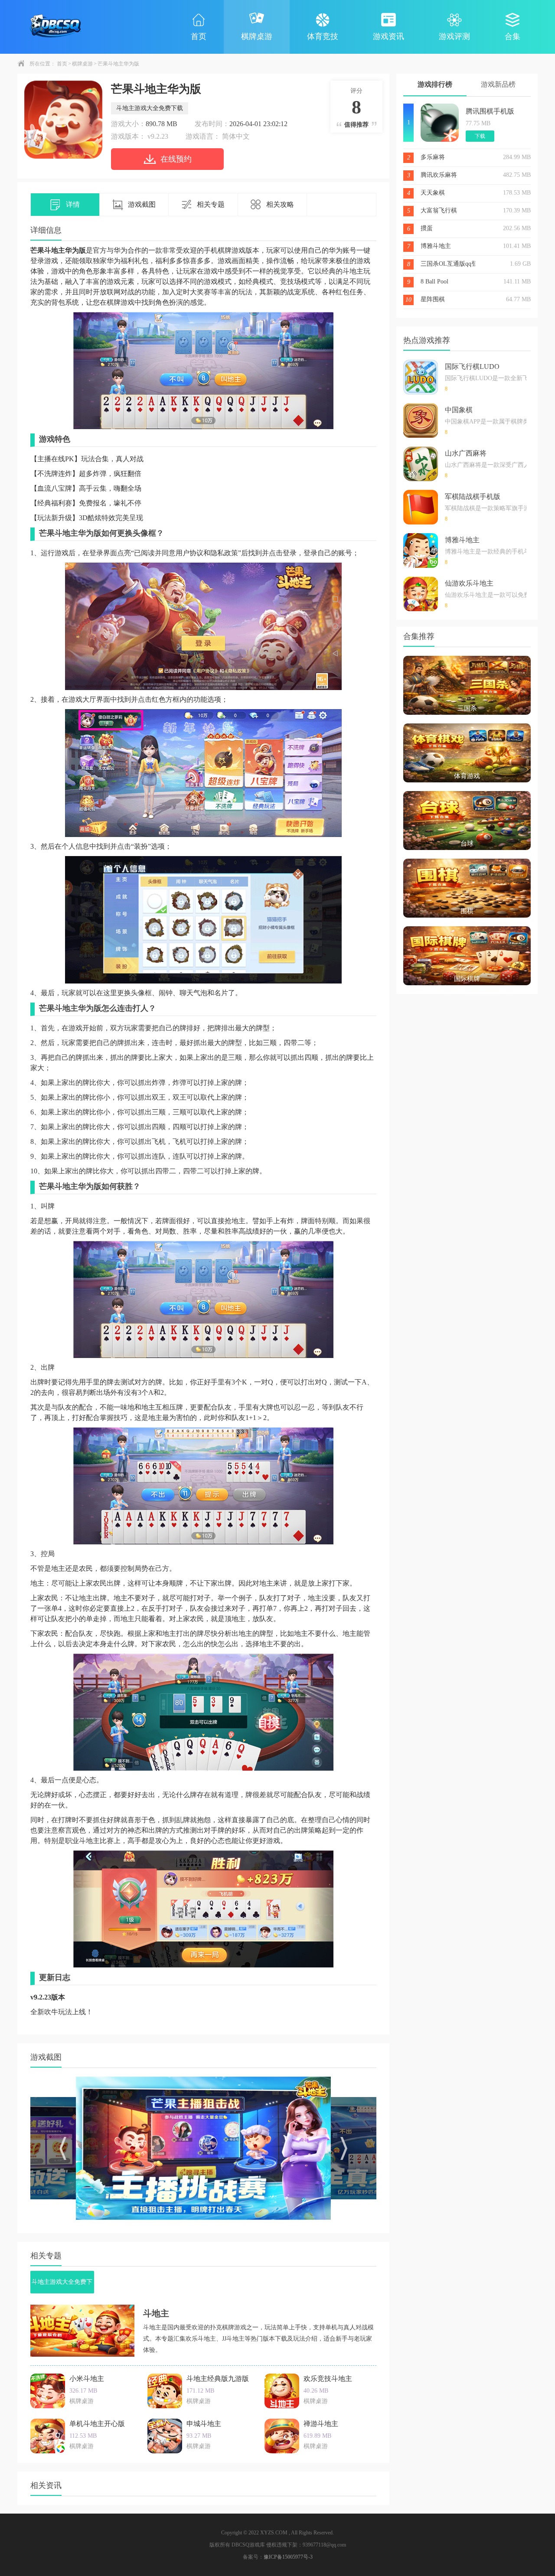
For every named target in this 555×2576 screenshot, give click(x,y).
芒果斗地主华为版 (118, 64)
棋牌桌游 (257, 36)
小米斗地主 (87, 2379)
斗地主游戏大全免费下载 (150, 108)
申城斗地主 (204, 2424)
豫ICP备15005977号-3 (288, 2557)
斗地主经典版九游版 (218, 2379)
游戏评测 (454, 36)
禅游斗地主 (321, 2424)
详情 (73, 204)
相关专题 (211, 204)
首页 (199, 36)
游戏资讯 (388, 36)
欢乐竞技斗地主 (328, 2379)
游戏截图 (142, 204)
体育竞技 (323, 36)
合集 (513, 36)
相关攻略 (280, 204)
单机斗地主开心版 (97, 2424)
